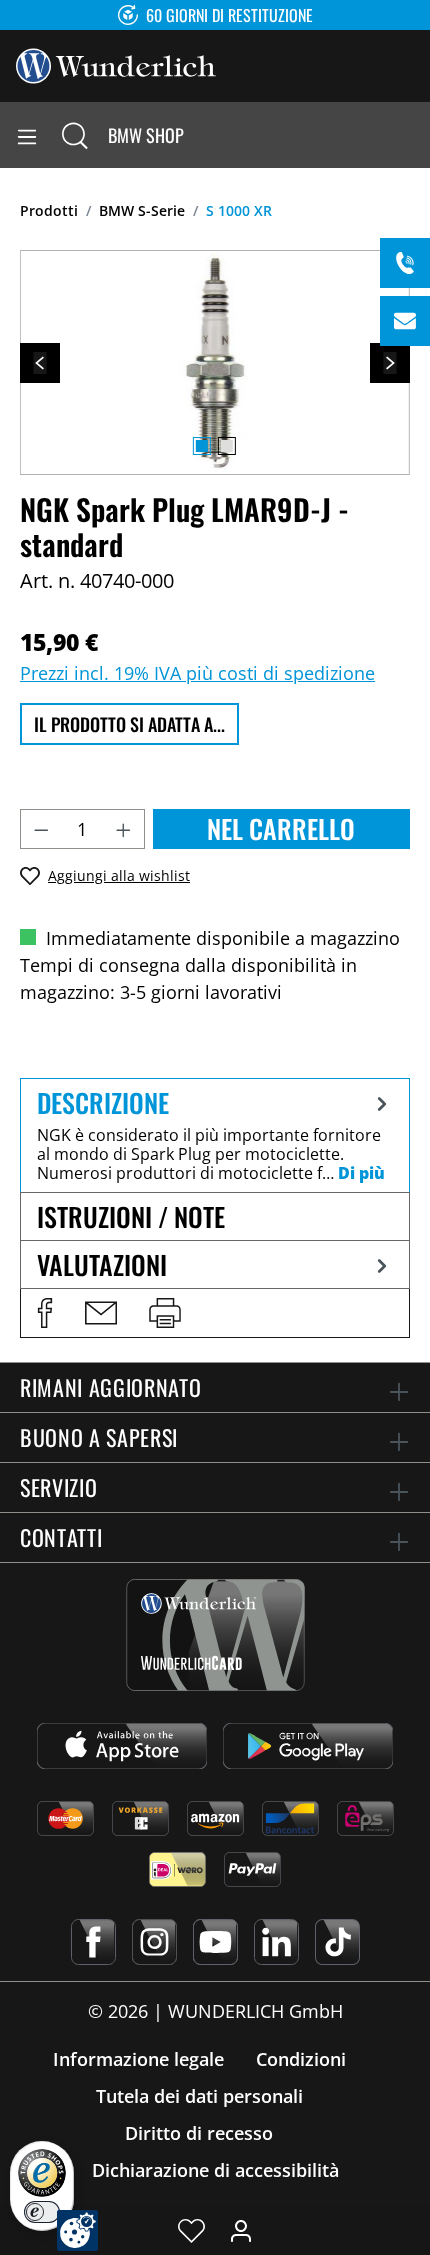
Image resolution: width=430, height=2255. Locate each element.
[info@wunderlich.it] (405, 321)
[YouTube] (215, 1942)
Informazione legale (138, 2059)
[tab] (215, 1135)
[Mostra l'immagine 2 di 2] (227, 446)
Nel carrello (281, 828)
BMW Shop (146, 135)
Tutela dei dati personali (199, 2096)
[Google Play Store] (308, 1746)
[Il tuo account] (241, 2230)
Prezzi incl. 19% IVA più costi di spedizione (197, 673)
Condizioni (301, 2059)
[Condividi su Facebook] (45, 1313)
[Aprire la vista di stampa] (165, 1313)
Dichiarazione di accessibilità (215, 2170)
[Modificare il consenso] (77, 2230)
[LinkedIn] (276, 1942)
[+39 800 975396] (405, 263)
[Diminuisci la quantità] (41, 829)
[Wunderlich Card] (215, 1635)
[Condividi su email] (101, 1313)
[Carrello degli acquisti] (414, 135)
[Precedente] (40, 363)
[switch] (42, 2212)
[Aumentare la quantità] (124, 829)
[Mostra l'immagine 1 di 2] (202, 446)
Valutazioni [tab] (102, 1264)
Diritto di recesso (199, 2133)
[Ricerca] (75, 135)
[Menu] (27, 135)
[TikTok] (337, 1942)
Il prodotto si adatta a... (129, 724)
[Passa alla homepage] (116, 64)
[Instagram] (154, 1942)
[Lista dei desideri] (191, 2230)
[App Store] (122, 1746)
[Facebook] (93, 1942)
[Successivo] (390, 363)
